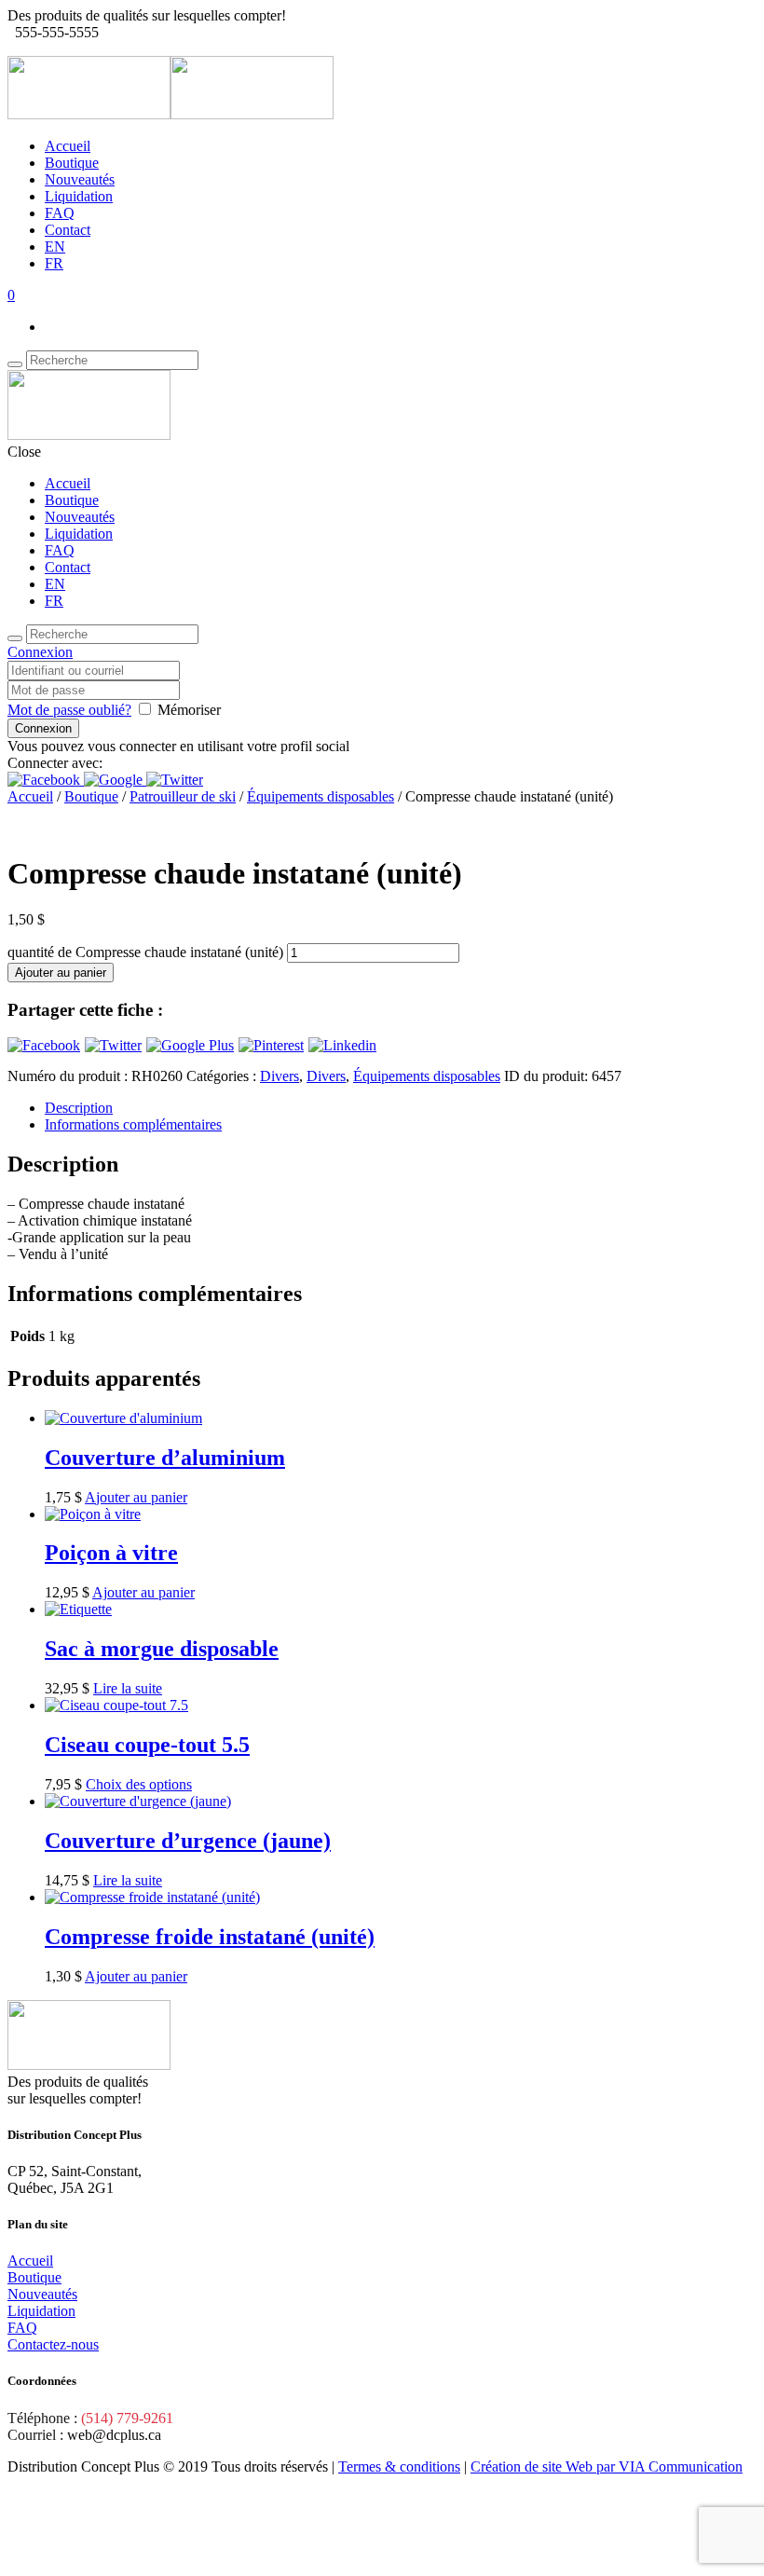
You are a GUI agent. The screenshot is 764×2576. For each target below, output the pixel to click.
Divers (280, 1076)
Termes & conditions (399, 2466)
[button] (46, 780)
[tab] (401, 1108)
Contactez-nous (53, 2344)
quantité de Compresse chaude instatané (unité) (145, 952)
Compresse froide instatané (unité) (210, 1937)
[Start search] (15, 638)
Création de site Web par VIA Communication (607, 2466)
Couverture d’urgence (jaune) (188, 1841)
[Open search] (15, 364)
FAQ (60, 213)
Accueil (68, 146)
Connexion (40, 652)
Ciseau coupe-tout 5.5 (147, 1745)
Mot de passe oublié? (69, 710)
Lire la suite (128, 1688)
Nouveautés (80, 179)
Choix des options (139, 1784)
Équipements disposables (321, 796)
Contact (68, 230)
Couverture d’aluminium (165, 1458)
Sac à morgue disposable (162, 1649)
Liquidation (79, 196)
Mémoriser (189, 710)
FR (54, 263)
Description (79, 1108)
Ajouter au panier (61, 973)
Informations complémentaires (133, 1124)
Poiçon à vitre (111, 1553)
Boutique (72, 163)
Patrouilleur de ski (183, 796)
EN (55, 247)
